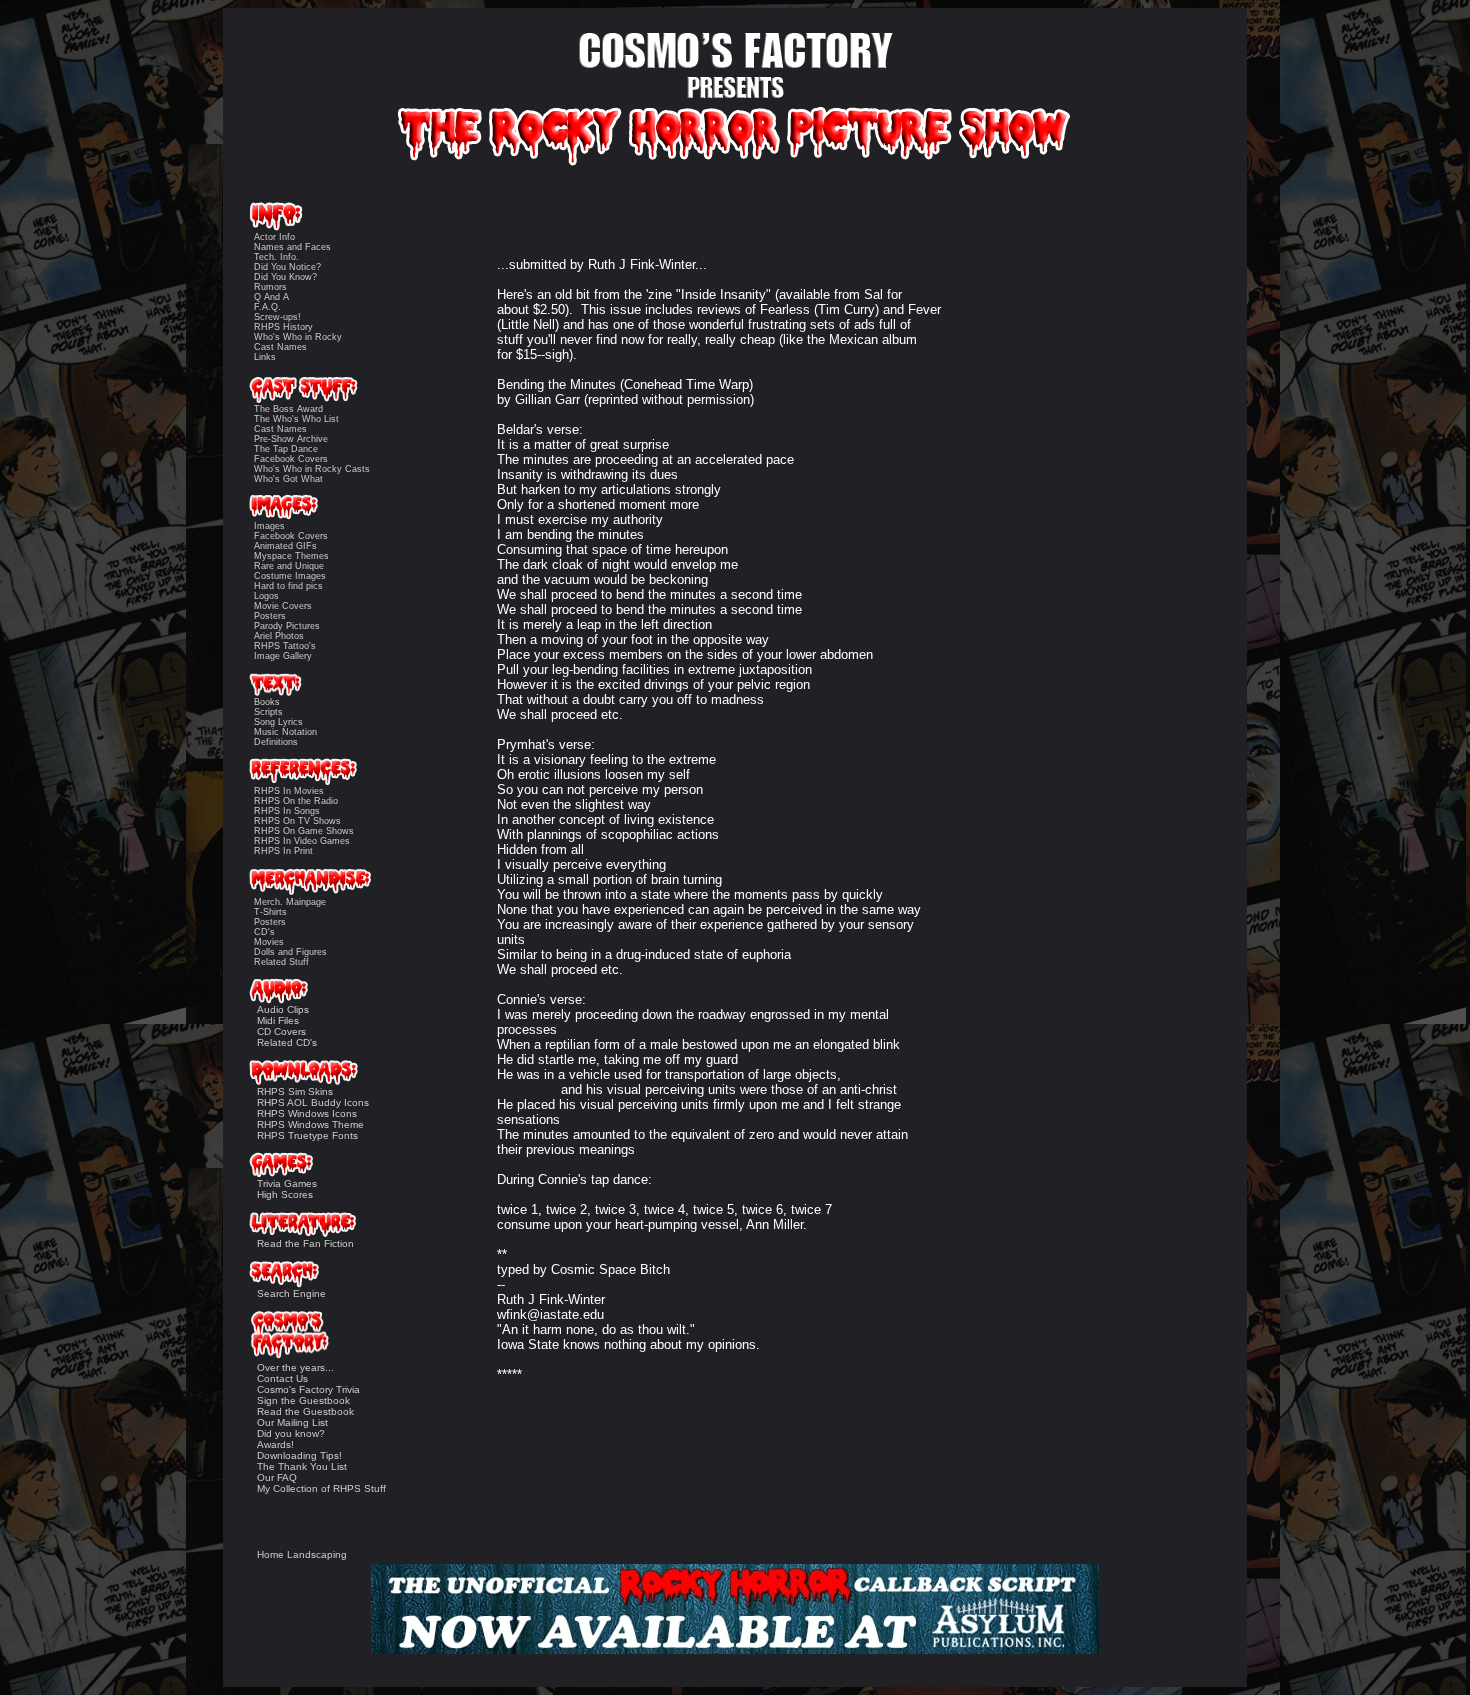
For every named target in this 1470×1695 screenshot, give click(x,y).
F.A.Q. (267, 307)
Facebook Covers (291, 459)
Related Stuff (281, 962)
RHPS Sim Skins (295, 1091)
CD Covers (281, 1031)
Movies (269, 942)
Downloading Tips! (299, 1455)
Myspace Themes (291, 556)
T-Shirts (270, 912)
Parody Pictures (287, 626)
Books (267, 702)
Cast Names (280, 347)
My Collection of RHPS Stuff (321, 1488)
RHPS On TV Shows (297, 821)
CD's (264, 932)
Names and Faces (292, 247)
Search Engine (291, 1293)
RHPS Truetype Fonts (307, 1135)
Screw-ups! (277, 317)
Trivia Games (287, 1183)
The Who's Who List (296, 419)
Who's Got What (288, 479)
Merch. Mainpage (290, 902)
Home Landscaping (302, 1554)
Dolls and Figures (290, 952)
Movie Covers (283, 606)
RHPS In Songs (287, 811)
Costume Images (290, 576)
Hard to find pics (288, 586)
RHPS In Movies (289, 791)
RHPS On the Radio (296, 801)
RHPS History (283, 327)
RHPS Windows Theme (310, 1124)
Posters (270, 616)
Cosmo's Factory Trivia (308, 1389)
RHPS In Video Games (302, 841)
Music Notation (285, 732)
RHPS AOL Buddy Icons (313, 1102)
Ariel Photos (279, 636)
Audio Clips (283, 1009)
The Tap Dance (286, 449)
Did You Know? (285, 277)
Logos (266, 596)
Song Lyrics (278, 722)
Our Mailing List (292, 1422)
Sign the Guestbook (303, 1400)
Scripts (268, 712)
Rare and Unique (289, 566)
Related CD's (287, 1042)
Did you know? (291, 1433)
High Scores (285, 1194)
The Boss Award (288, 409)
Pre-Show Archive (291, 439)
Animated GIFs (285, 546)
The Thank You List (302, 1466)
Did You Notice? (287, 267)
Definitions (276, 742)
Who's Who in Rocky (298, 337)
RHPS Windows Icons (307, 1113)
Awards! (275, 1444)
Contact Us (282, 1378)
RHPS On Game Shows (304, 831)
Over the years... (295, 1367)
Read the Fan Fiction (305, 1243)
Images (269, 526)
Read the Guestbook (305, 1411)
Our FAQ (277, 1477)
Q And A (271, 297)
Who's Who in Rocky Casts (312, 469)
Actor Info (274, 237)
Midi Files (278, 1020)
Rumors (270, 287)
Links (265, 357)
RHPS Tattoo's (285, 646)
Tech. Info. (276, 257)
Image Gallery (283, 656)
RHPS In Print (283, 851)
